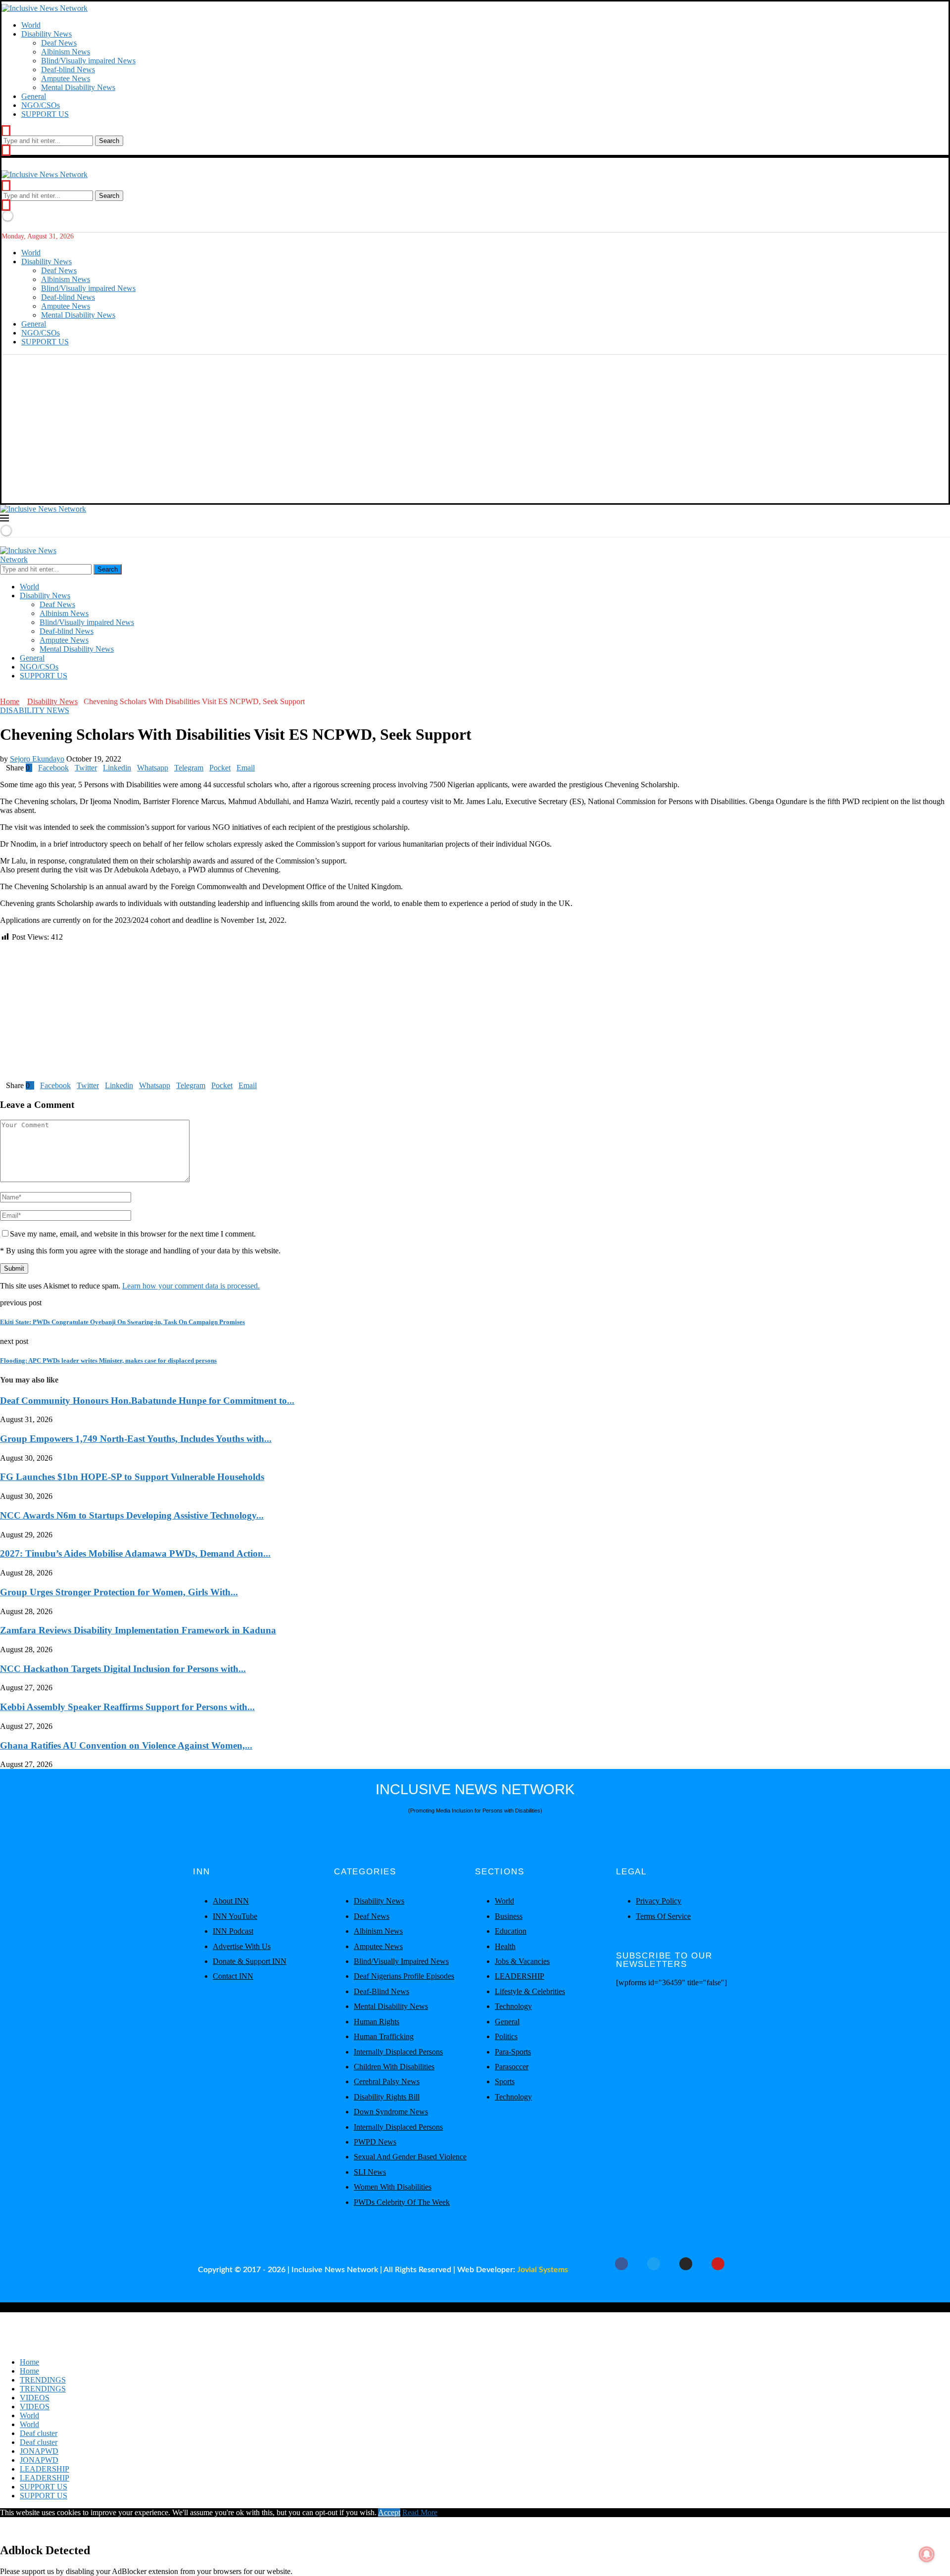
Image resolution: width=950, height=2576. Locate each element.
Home (10, 701)
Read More (420, 2512)
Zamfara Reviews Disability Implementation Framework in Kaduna (138, 1630)
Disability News (47, 34)
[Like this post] (31, 768)
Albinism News (66, 52)
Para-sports (513, 2052)
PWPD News (375, 2142)
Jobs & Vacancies (522, 1961)
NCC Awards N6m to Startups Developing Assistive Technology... (132, 1515)
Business (509, 1916)
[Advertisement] (475, 429)
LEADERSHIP (520, 1976)
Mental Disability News (78, 87)
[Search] (6, 131)
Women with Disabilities (393, 2187)
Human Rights (377, 2022)
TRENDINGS (43, 2380)
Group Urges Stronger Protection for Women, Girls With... (119, 1592)
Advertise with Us (242, 1946)
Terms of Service (663, 1916)
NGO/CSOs (41, 105)
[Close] (6, 150)
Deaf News (59, 43)
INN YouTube (235, 1916)
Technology (513, 2006)
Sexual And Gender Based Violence (410, 2157)
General (34, 96)
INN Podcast (233, 1931)
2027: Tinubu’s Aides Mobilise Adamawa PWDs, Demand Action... (135, 1553)
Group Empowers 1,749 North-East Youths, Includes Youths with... (136, 1439)
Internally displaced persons (398, 2052)
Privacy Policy (659, 1901)
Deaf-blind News (68, 70)
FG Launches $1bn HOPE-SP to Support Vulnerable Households (132, 1477)
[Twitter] (11, 692)
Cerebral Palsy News (387, 2081)
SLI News (370, 2172)
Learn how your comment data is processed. (191, 1286)
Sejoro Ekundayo (37, 759)
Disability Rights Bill (387, 2097)
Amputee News (66, 78)
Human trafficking (384, 2036)
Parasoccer (512, 2067)
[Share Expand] (258, 768)
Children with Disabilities (394, 2067)
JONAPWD (39, 2451)
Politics (506, 2036)
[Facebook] (3, 692)
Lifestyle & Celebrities (530, 1991)
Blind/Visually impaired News (88, 61)
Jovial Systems (543, 2270)
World (31, 25)
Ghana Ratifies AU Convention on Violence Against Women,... (126, 1745)
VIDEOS (35, 2398)
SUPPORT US (45, 114)
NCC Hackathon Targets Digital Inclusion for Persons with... (123, 1669)
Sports (505, 2081)
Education (511, 1931)
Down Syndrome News (391, 2112)
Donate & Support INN (250, 1961)
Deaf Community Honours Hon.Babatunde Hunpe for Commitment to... (147, 1401)
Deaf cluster (39, 2433)
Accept (389, 2512)
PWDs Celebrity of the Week (402, 2202)
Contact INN (233, 1976)
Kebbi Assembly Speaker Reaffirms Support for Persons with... (127, 1707)
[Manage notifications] (927, 2554)
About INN (231, 1901)
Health (505, 1946)
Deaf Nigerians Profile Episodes (404, 1976)
